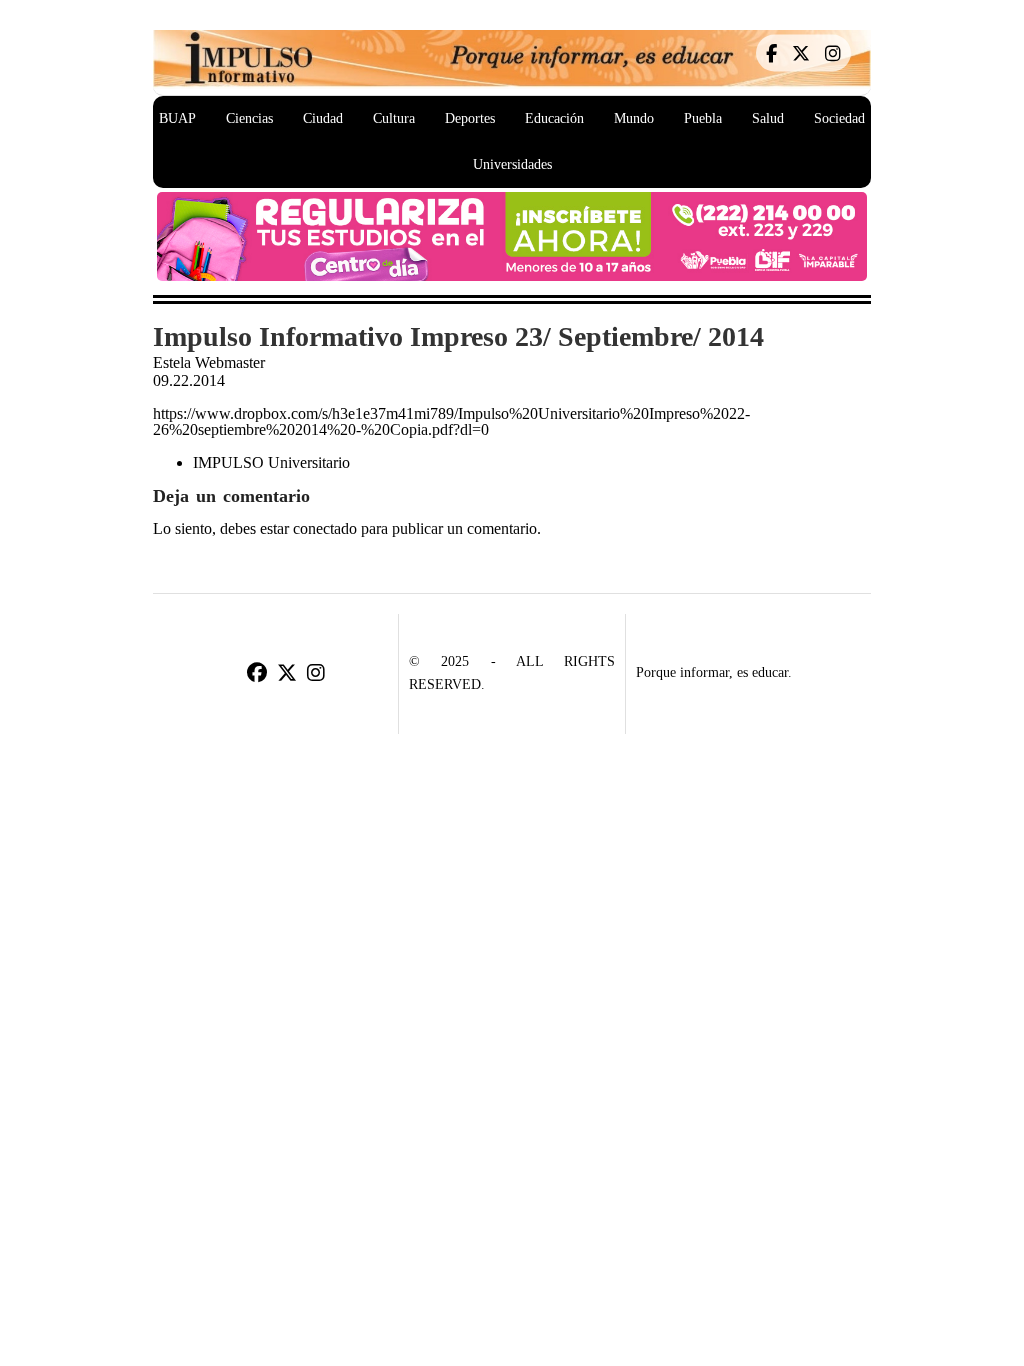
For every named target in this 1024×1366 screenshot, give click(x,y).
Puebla (703, 118)
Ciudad (323, 118)
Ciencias (249, 118)
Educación (554, 118)
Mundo (634, 118)
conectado (325, 529)
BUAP (177, 118)
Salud (768, 118)
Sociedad (839, 118)
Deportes (470, 118)
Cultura (394, 118)
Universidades (512, 164)
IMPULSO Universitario (271, 462)
